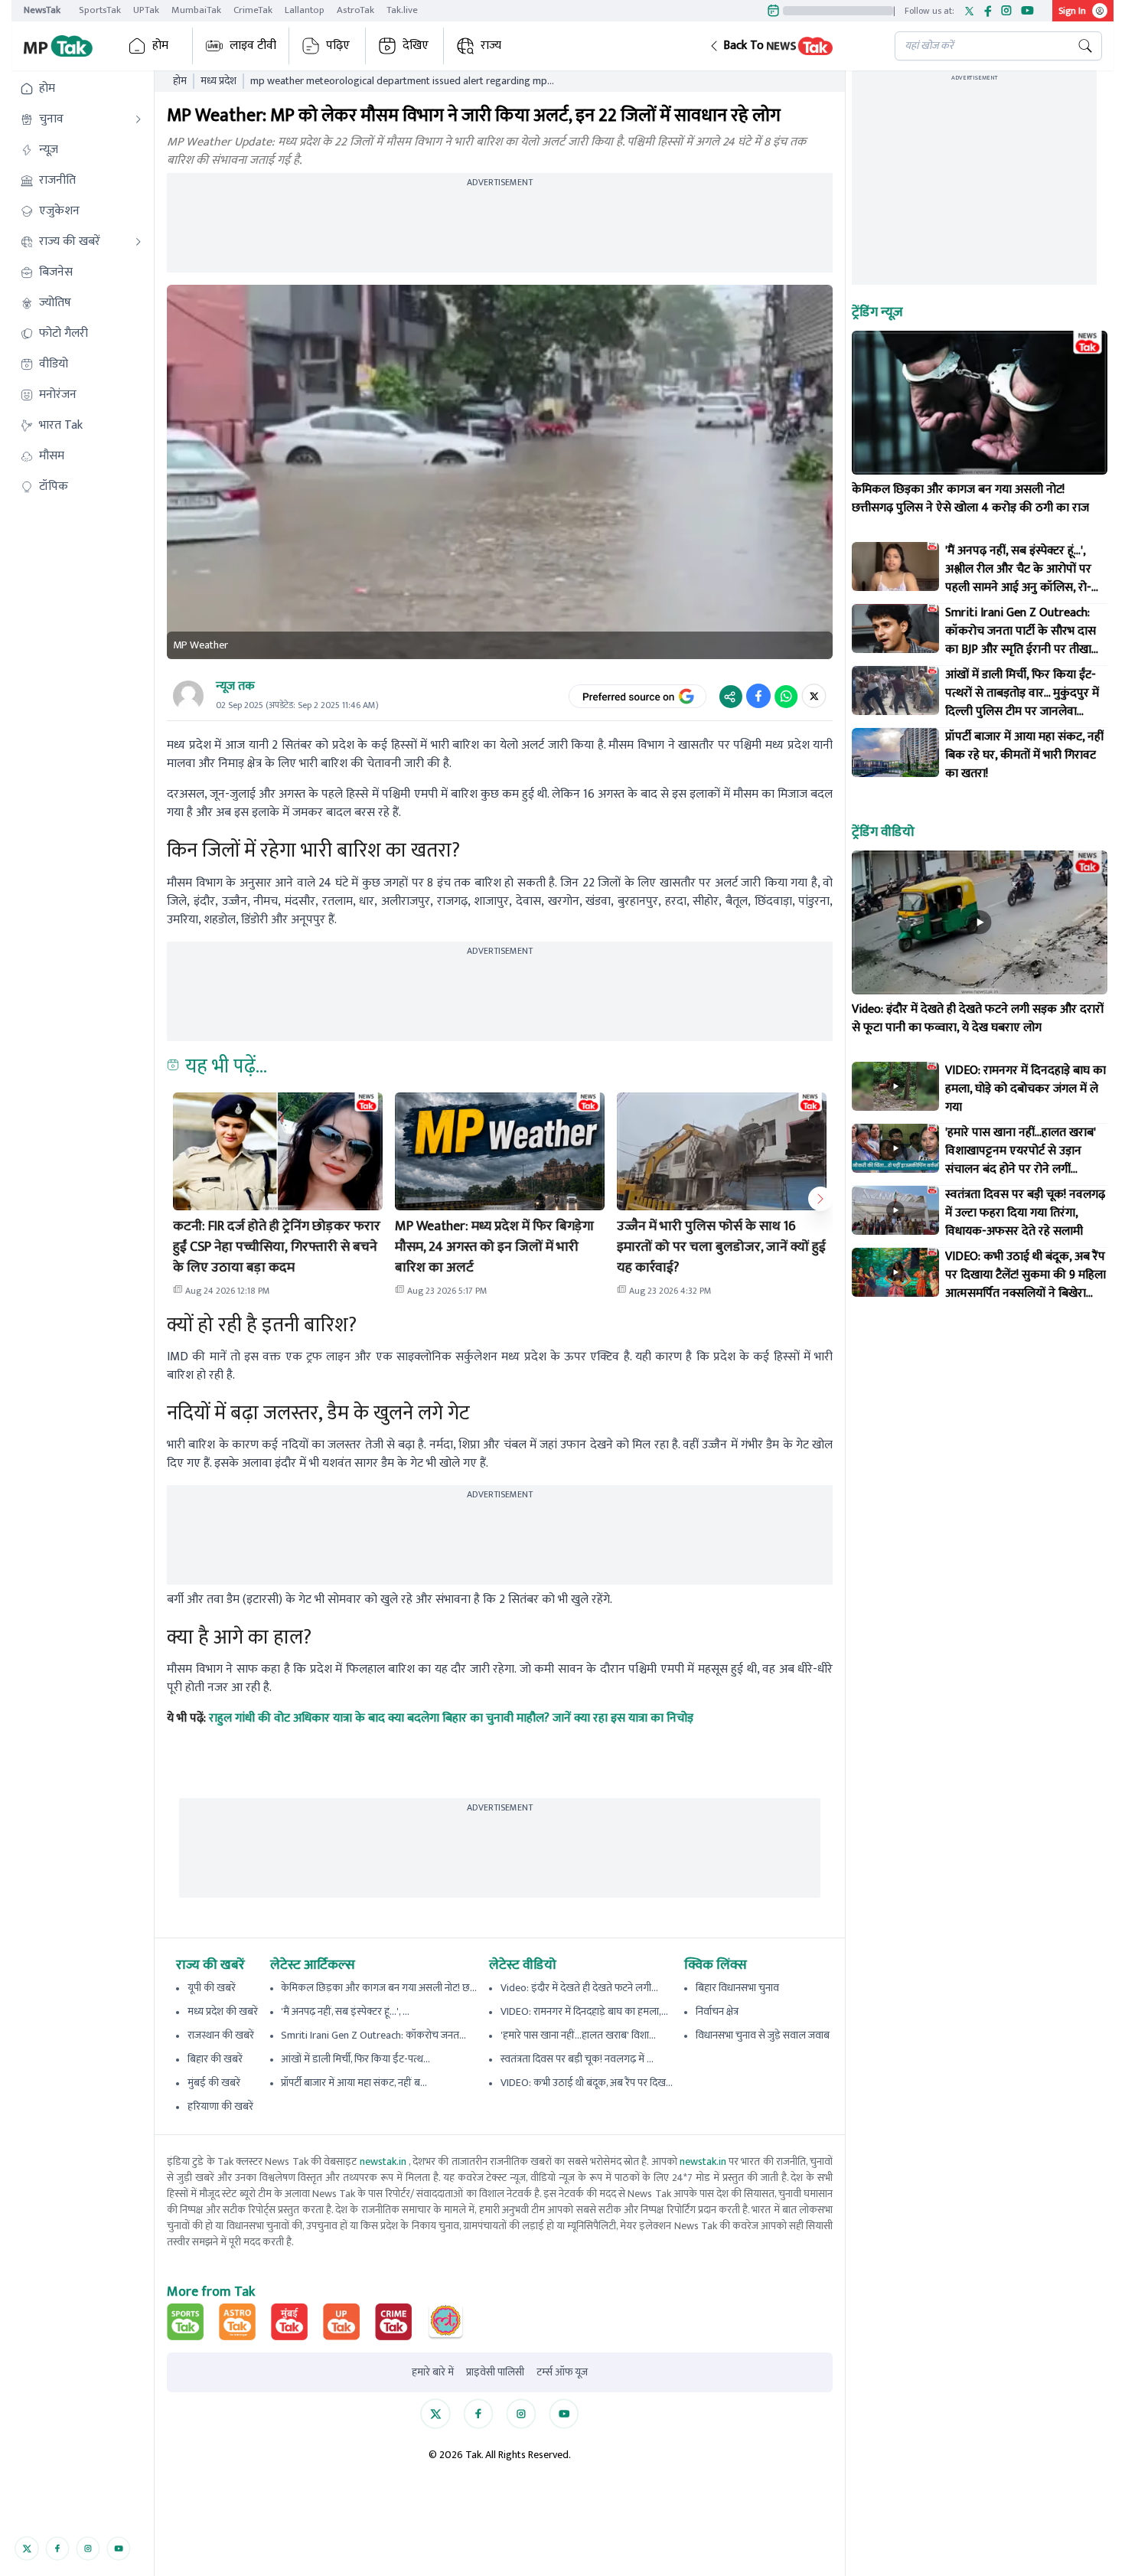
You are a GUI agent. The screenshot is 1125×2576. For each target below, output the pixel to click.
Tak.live (402, 10)
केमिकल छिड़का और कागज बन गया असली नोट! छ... (379, 1988)
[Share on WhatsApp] (786, 696)
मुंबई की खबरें (214, 2083)
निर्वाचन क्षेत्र (717, 2011)
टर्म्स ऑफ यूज (562, 2372)
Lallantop (305, 10)
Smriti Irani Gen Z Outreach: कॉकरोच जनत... (373, 2035)
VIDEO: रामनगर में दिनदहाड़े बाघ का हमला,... (584, 2011)
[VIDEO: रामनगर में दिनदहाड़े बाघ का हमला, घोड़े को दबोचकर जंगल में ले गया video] (895, 1086)
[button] (790, 46)
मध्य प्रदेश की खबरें (223, 2011)
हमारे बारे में (433, 2372)
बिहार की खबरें (215, 2059)
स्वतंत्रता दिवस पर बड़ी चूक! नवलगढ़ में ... (577, 2059)
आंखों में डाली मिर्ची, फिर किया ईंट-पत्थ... (355, 2059)
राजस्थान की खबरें (221, 2035)
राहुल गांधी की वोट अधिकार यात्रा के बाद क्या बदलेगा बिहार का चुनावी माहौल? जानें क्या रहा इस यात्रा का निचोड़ (451, 1718)
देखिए (416, 46)
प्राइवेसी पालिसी (495, 2372)
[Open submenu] (139, 119)
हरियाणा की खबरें (220, 2106)
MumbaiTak (196, 10)
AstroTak (355, 10)
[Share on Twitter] (814, 696)
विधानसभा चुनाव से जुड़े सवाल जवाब (763, 2035)
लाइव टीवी (253, 46)
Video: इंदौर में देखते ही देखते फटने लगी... (579, 1988)
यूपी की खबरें (212, 1988)
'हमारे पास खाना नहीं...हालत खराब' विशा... (578, 2035)
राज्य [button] (491, 46)
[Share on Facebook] (758, 696)
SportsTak (100, 10)
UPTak (146, 10)
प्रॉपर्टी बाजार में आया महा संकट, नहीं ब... (354, 2083)
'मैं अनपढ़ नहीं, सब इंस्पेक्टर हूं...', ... (345, 2011)
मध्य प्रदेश (218, 81)
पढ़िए (338, 46)
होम (160, 46)
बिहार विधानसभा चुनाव (737, 1988)
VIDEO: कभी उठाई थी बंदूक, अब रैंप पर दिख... (587, 2083)
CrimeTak (253, 10)
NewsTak (42, 10)
